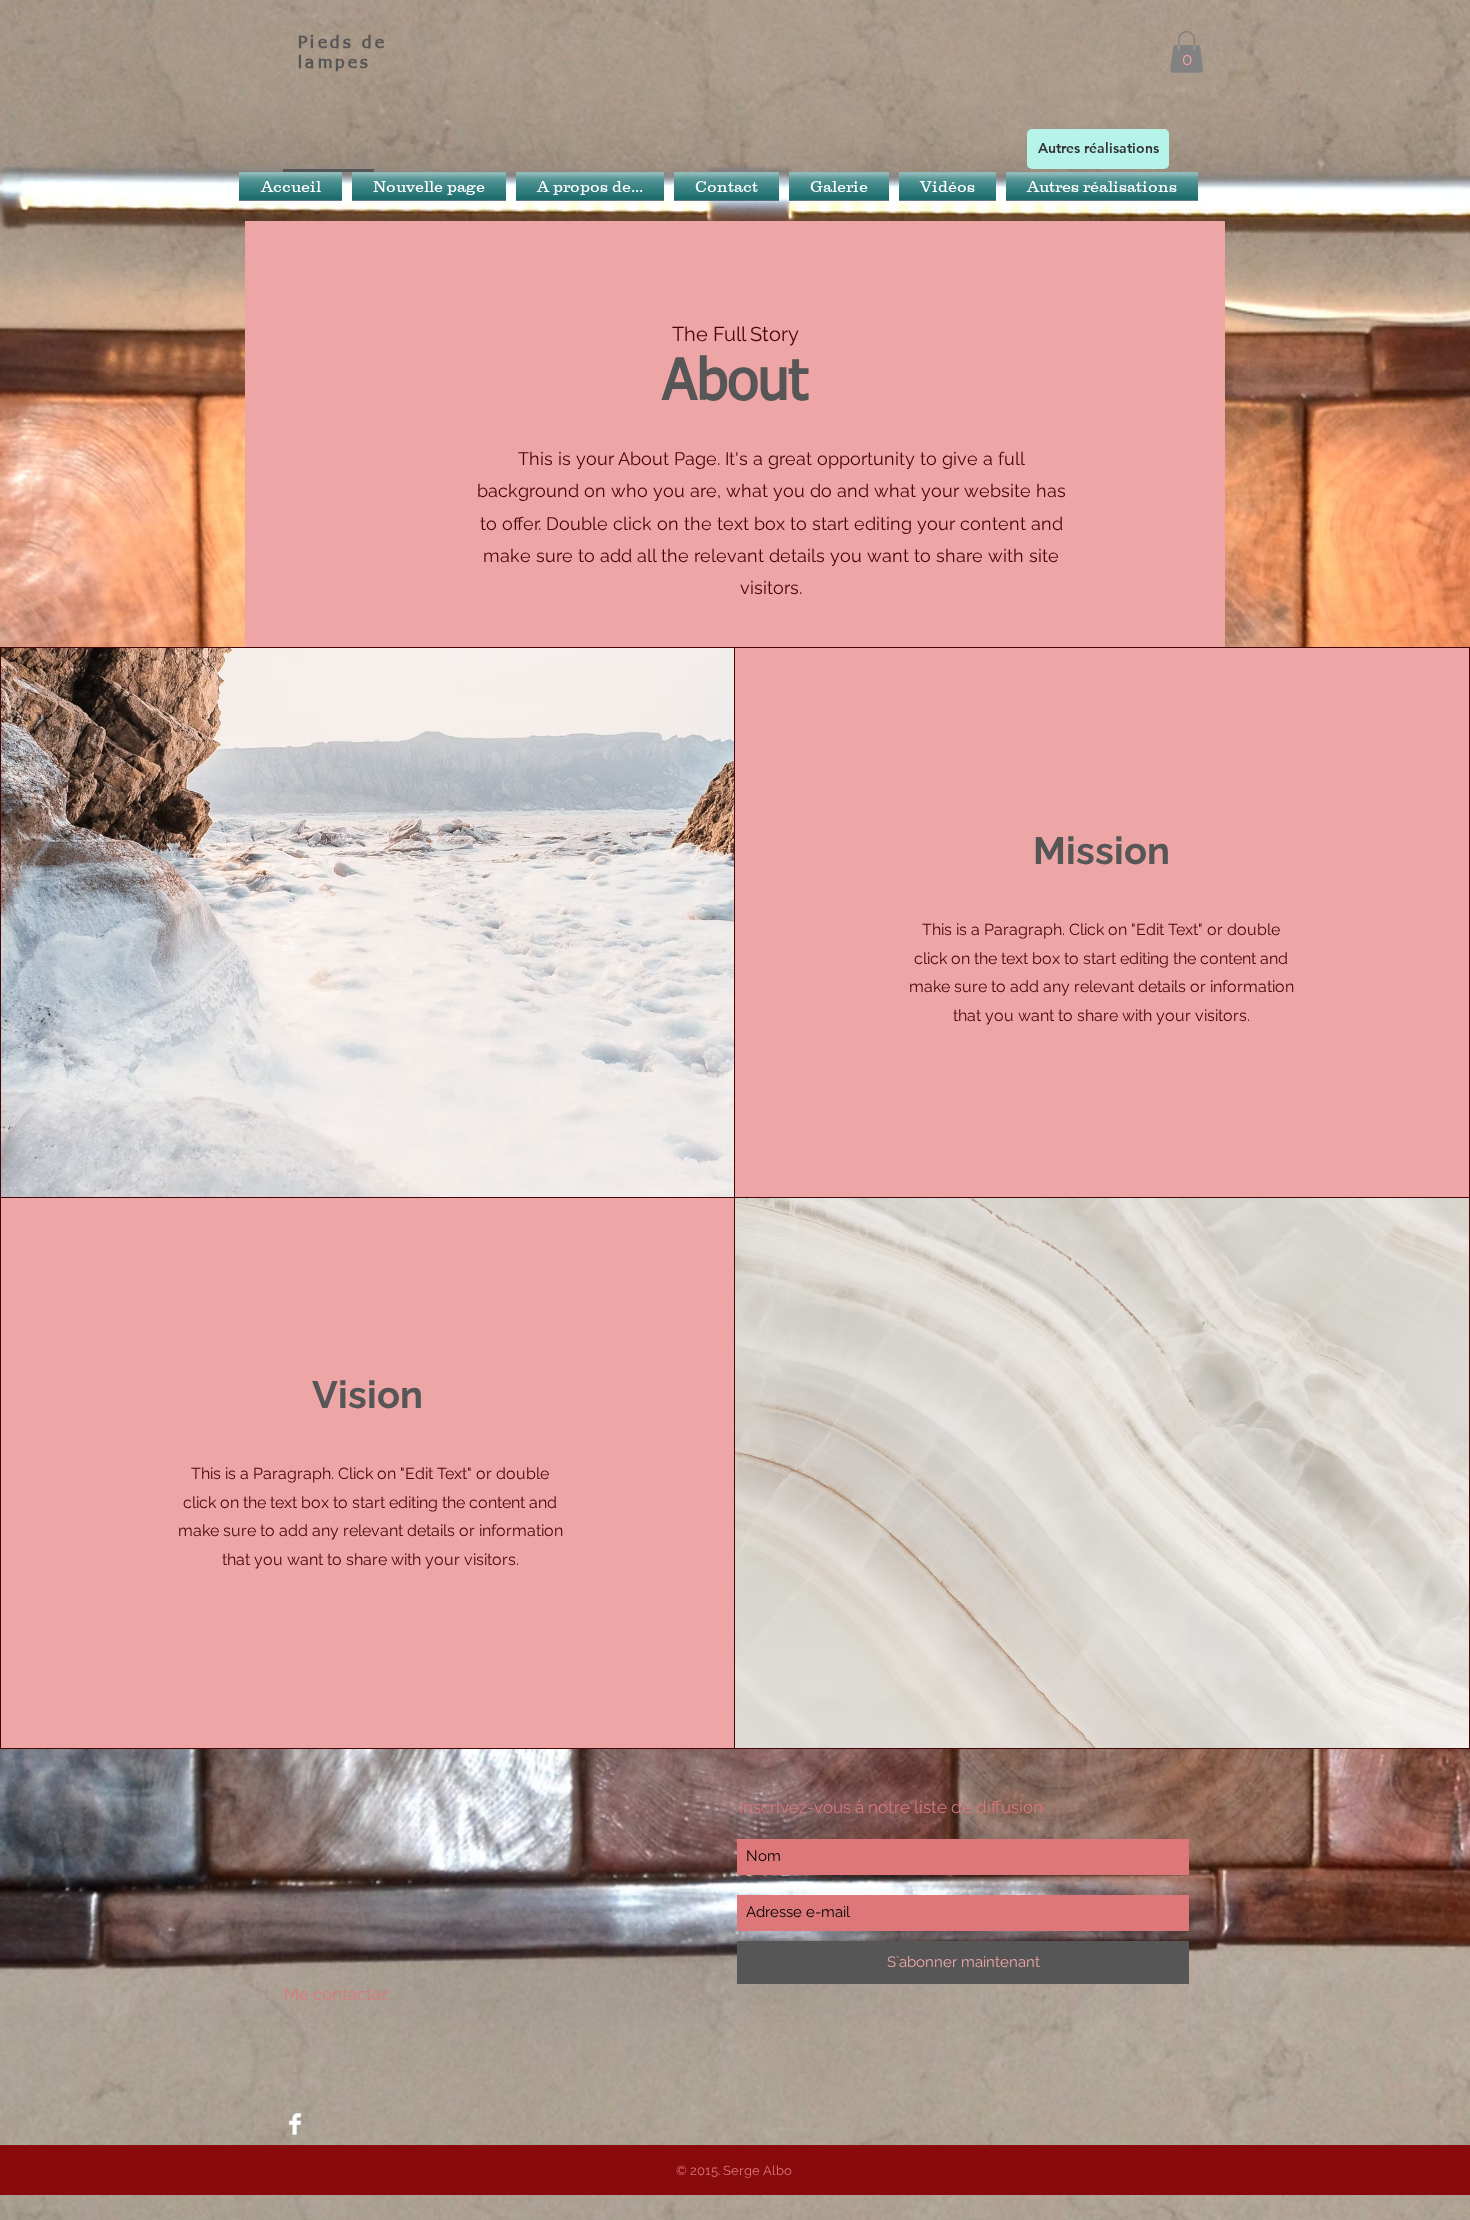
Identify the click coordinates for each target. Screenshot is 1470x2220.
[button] (1186, 52)
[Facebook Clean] (295, 2124)
